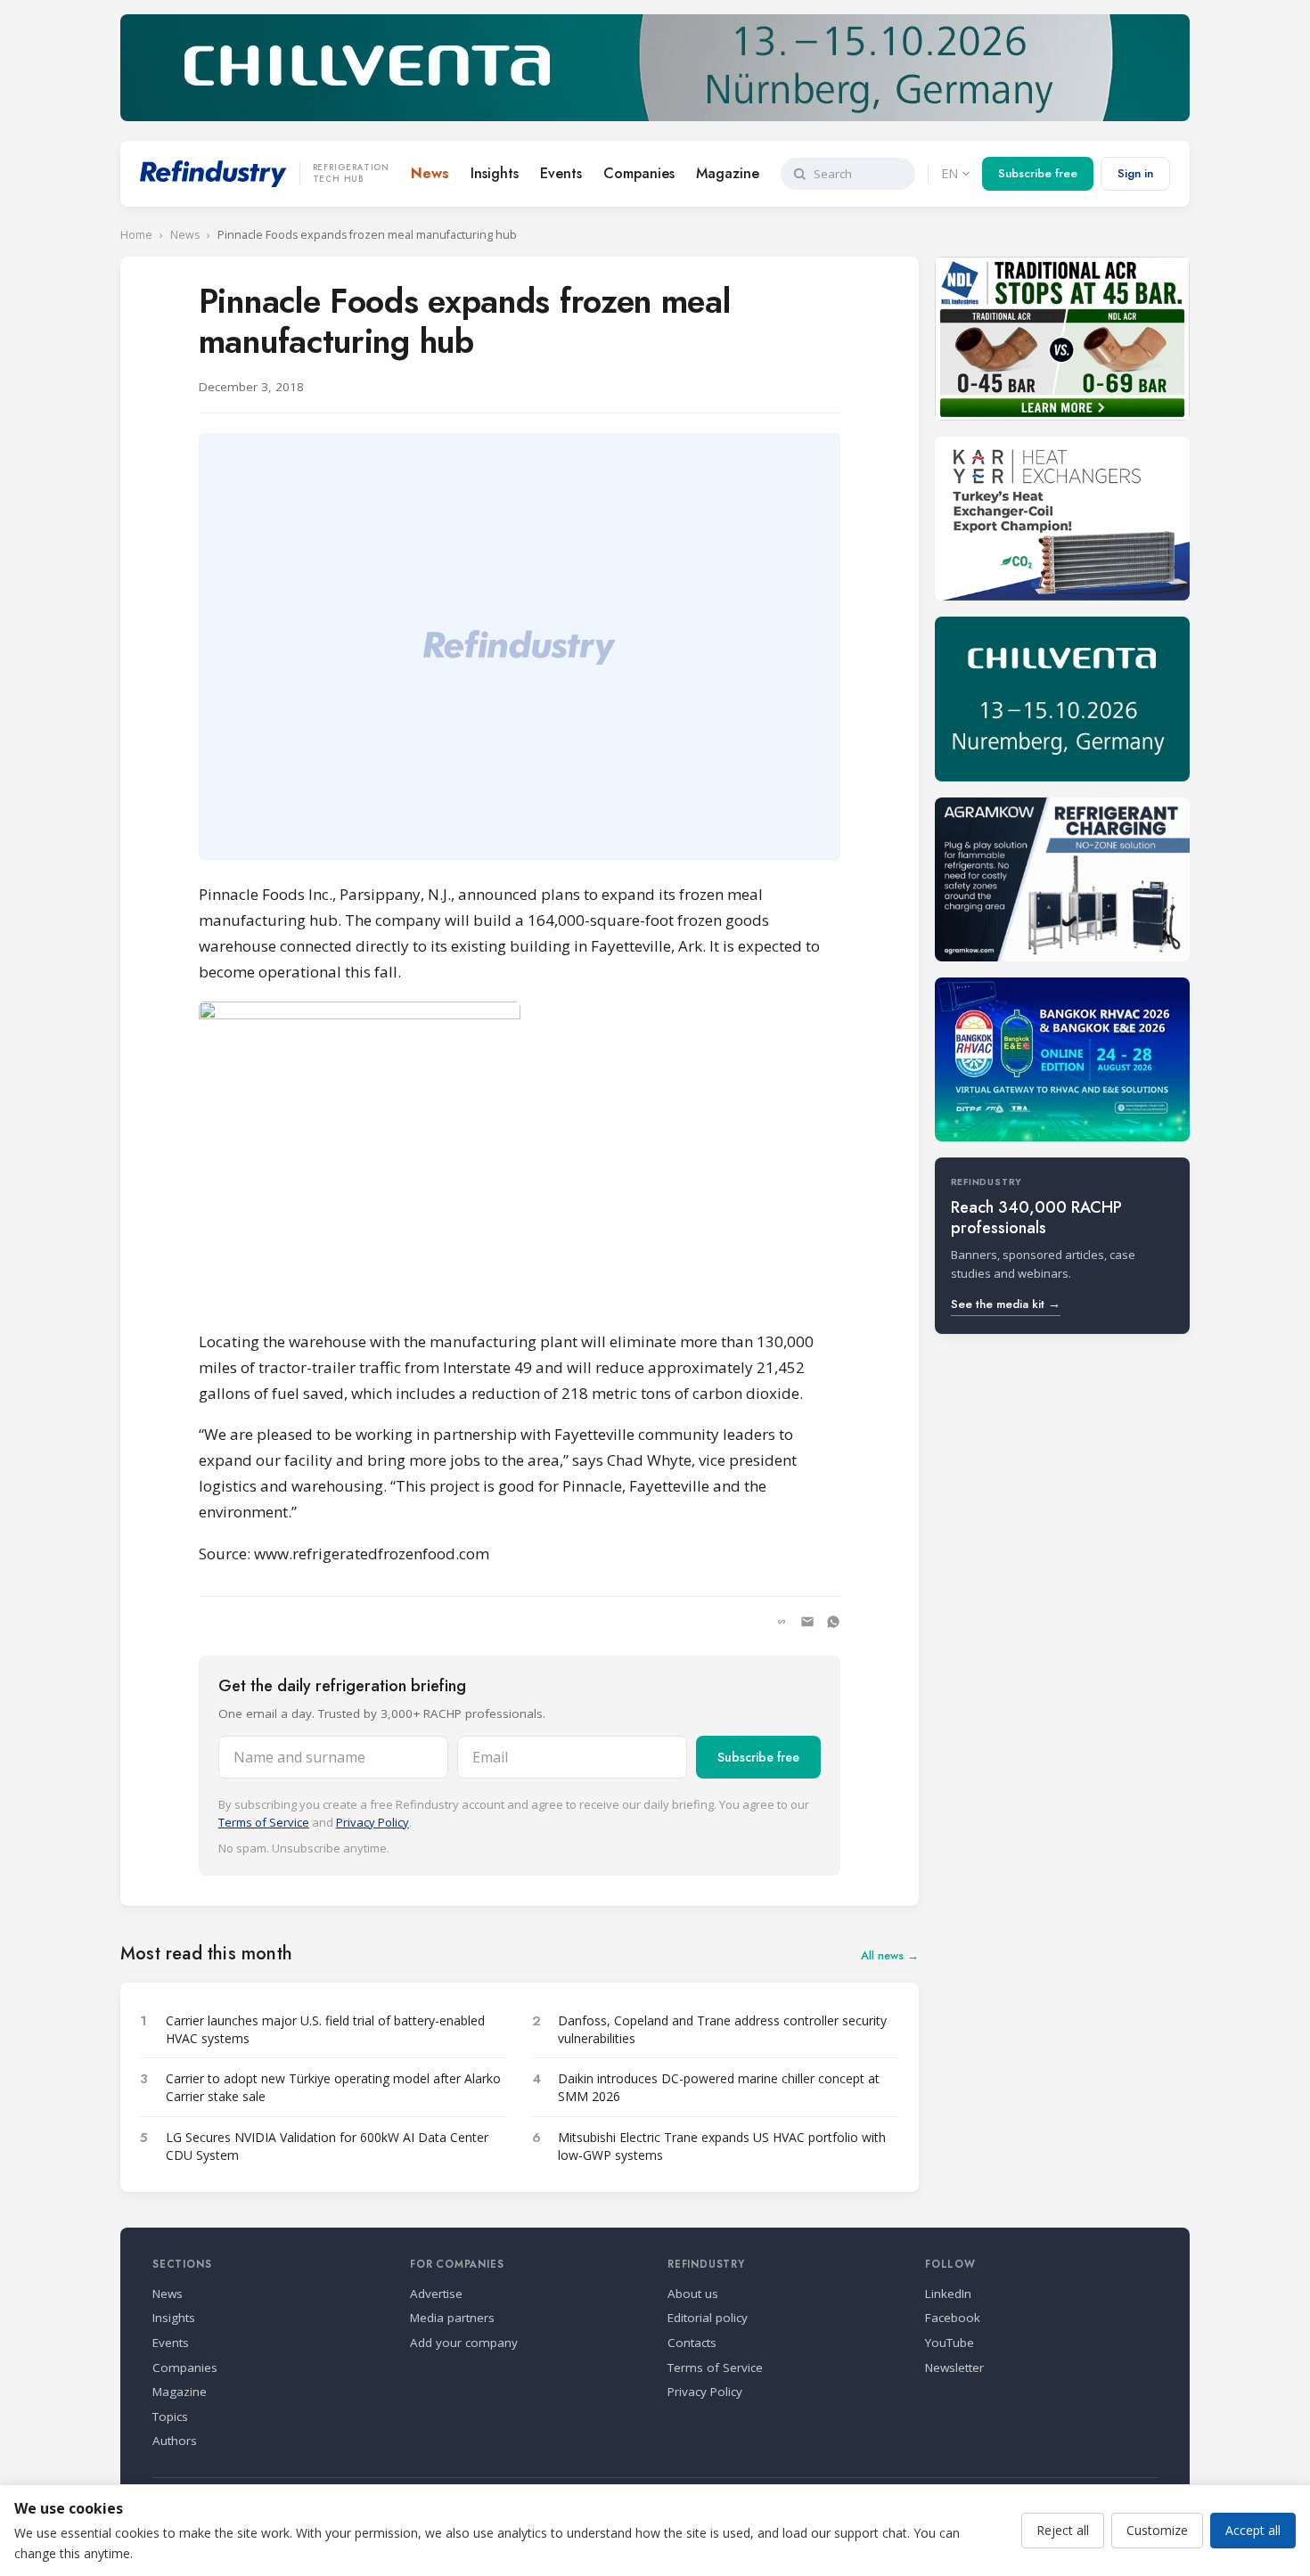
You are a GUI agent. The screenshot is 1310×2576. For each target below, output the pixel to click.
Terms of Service (264, 1822)
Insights (495, 173)
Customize (1157, 2530)
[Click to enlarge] (520, 1157)
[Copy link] (782, 1622)
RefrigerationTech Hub (351, 174)
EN (950, 173)
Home (136, 235)
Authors (175, 2441)
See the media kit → (1006, 1304)
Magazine (728, 173)
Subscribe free (1038, 173)
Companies (639, 173)
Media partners (452, 2318)
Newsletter (954, 2367)
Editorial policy (708, 2318)
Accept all (1253, 2530)
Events (561, 173)
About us (693, 2294)
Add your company (464, 2343)
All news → (890, 1955)
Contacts (692, 2343)
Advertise (436, 2294)
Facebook (953, 2318)
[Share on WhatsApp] (833, 1622)
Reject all (1063, 2530)
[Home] (213, 174)
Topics (170, 2417)
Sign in (1135, 173)
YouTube (950, 2343)
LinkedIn (948, 2294)
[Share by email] (807, 1622)
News (430, 173)
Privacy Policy (373, 1822)
